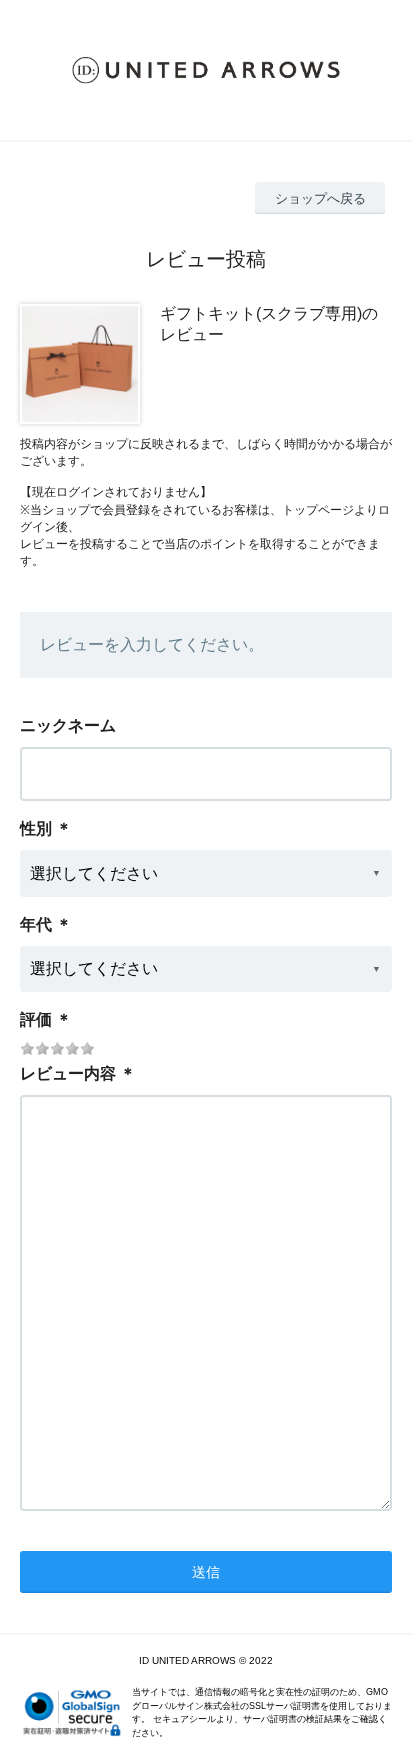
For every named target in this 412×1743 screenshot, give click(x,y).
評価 (36, 1019)
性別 (36, 828)
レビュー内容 (68, 1073)
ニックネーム (68, 725)
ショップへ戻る (320, 198)
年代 (36, 924)
